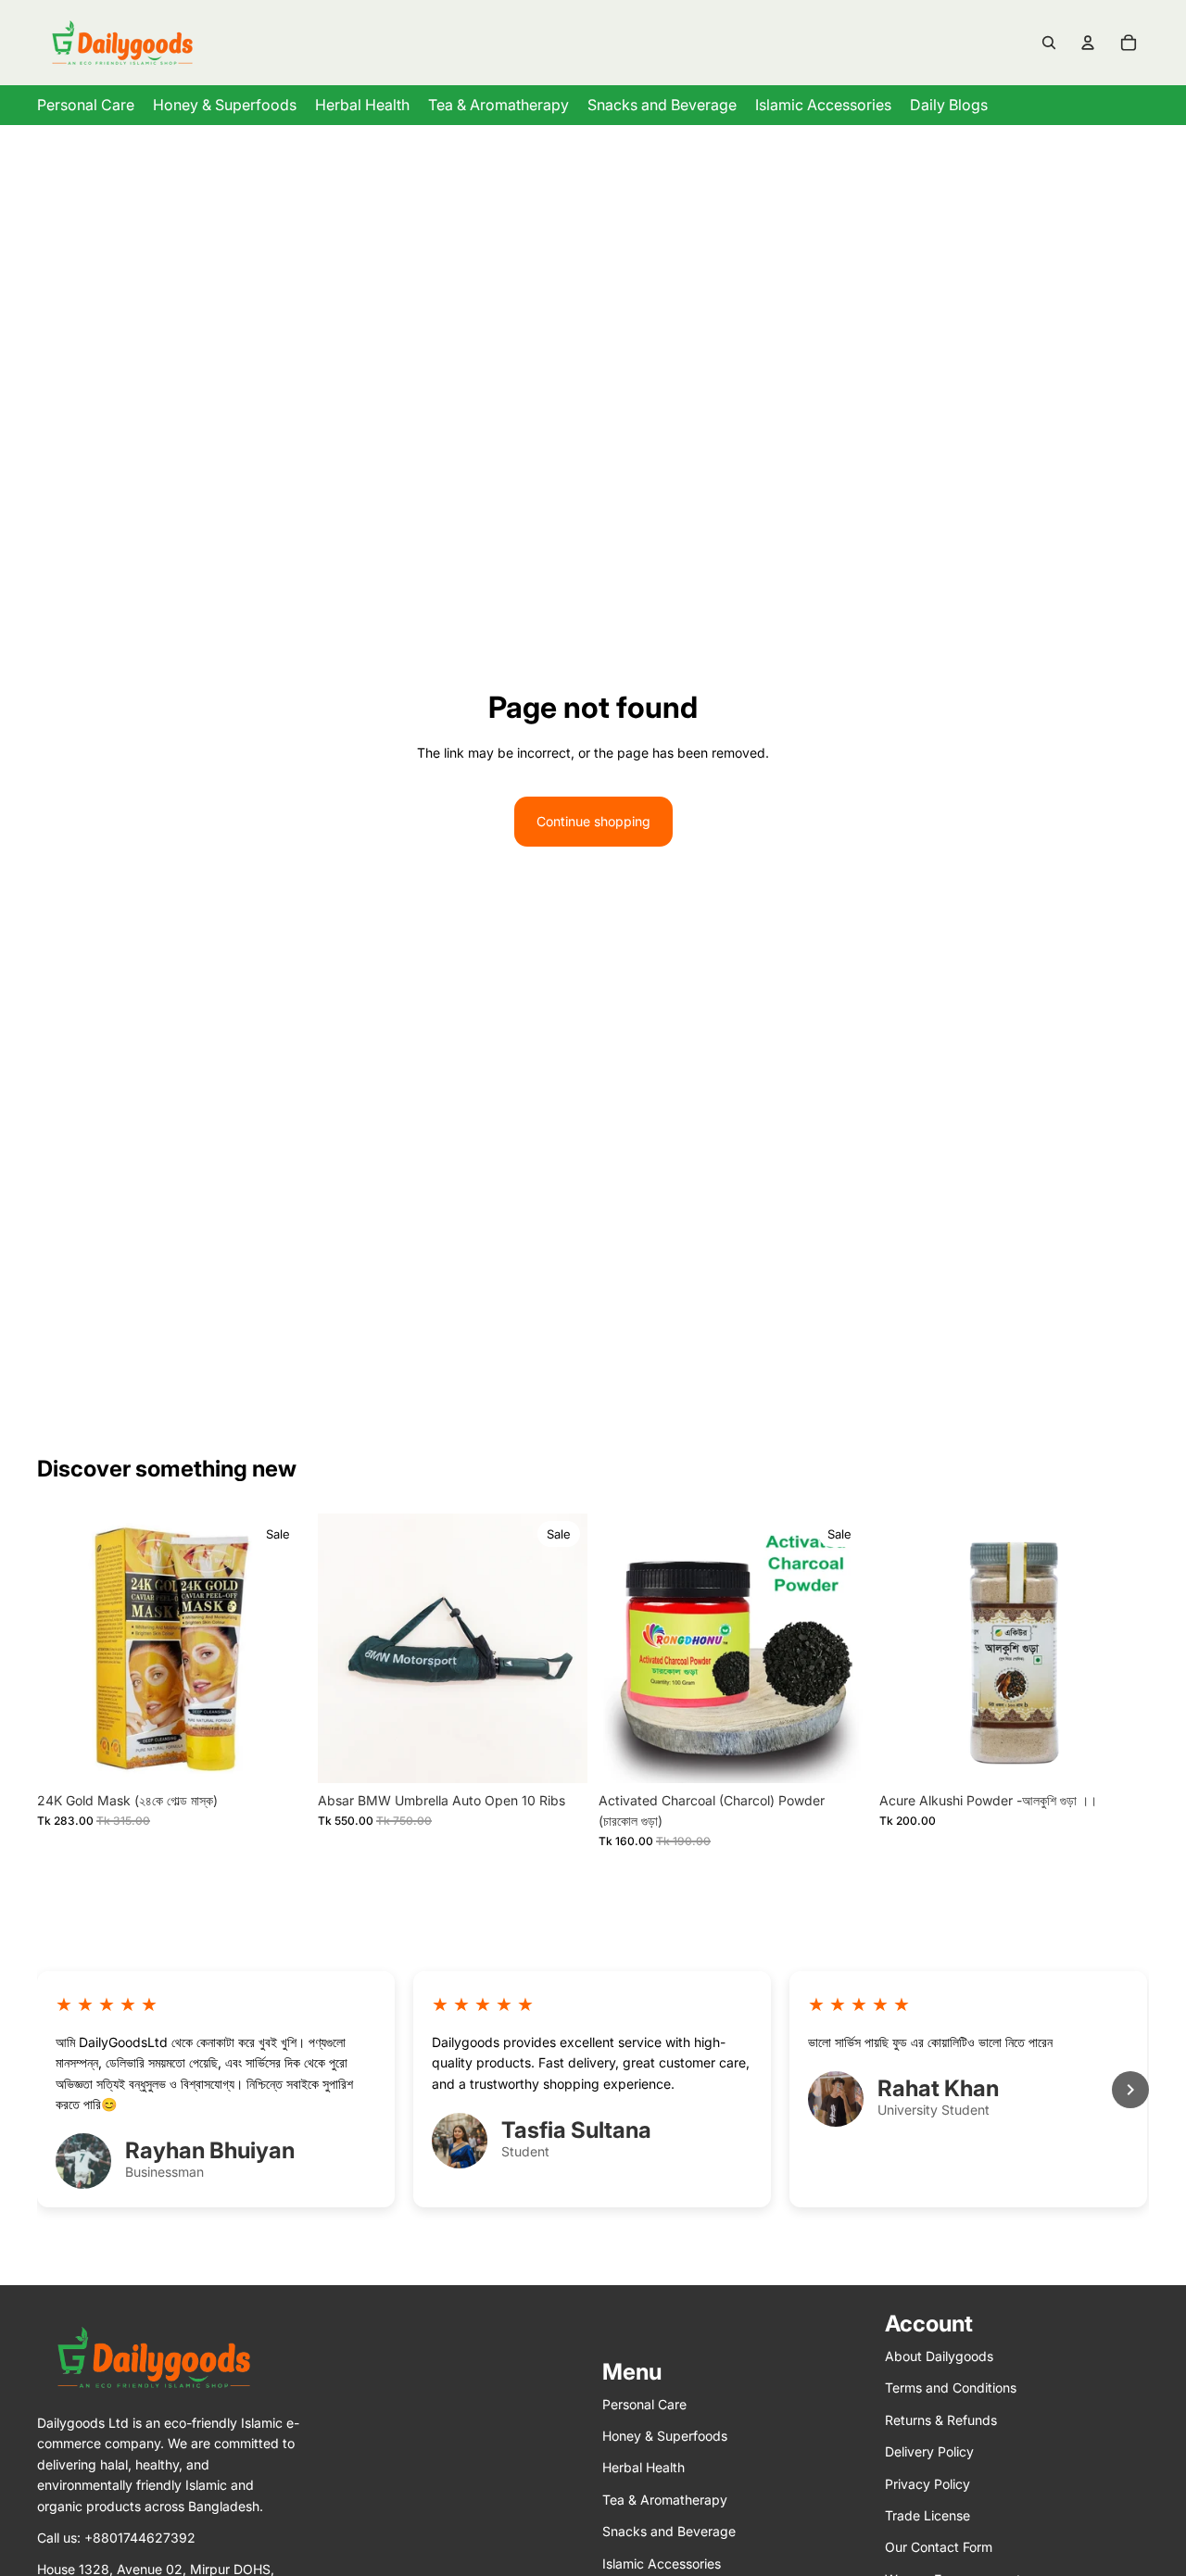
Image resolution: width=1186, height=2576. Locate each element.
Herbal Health (643, 2468)
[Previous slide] (346, 1648)
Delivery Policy (929, 2452)
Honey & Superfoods (665, 2436)
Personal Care (644, 2404)
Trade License (927, 2515)
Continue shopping (593, 821)
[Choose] (559, 1754)
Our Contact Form (939, 2548)
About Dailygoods (939, 2356)
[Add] (278, 1754)
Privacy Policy (927, 2484)
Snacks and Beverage (669, 2531)
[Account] (1088, 43)
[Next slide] (560, 1648)
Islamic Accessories (662, 2563)
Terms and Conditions (951, 2388)
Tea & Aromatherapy (665, 2500)
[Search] (1049, 43)
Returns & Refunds (941, 2420)
